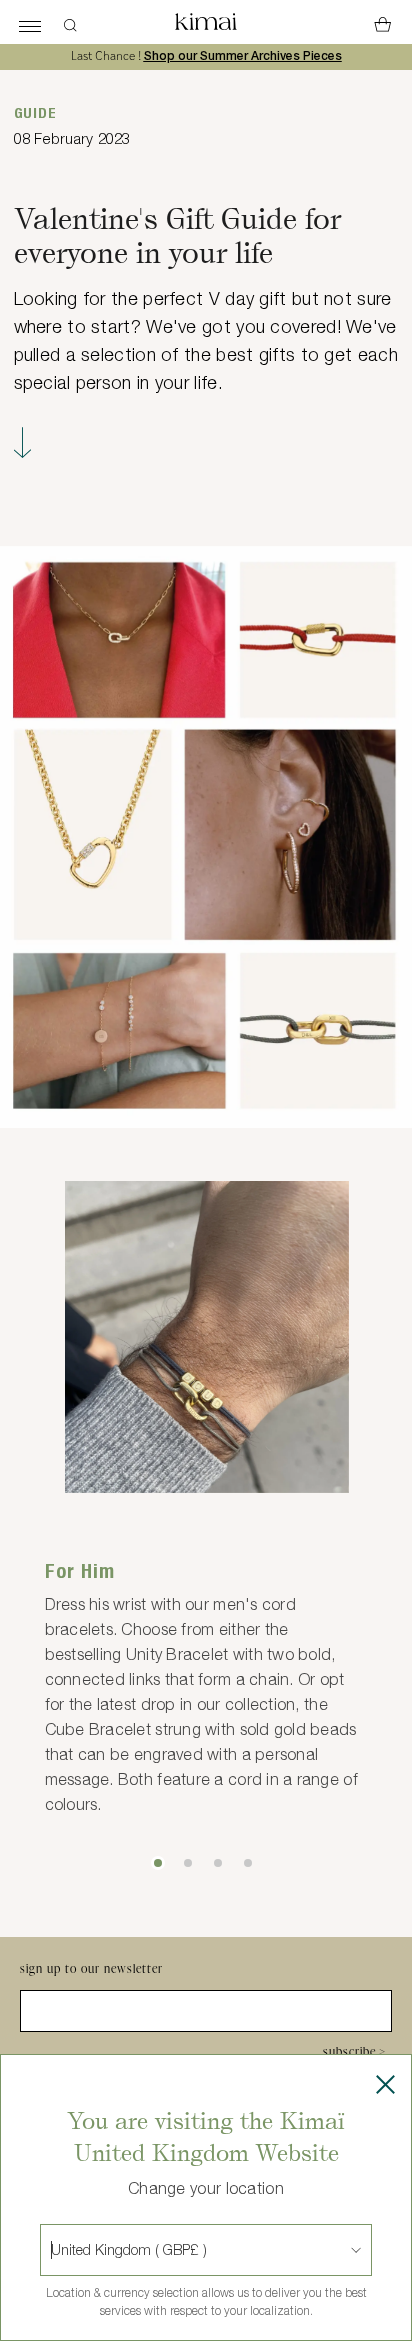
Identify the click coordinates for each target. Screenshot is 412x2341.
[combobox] (53, 2250)
